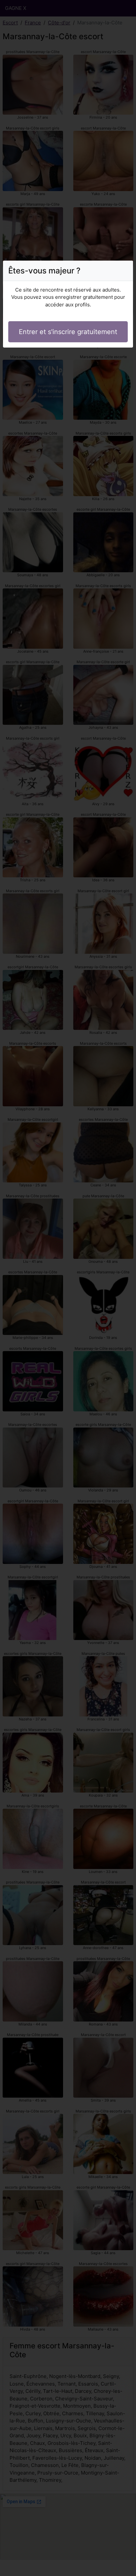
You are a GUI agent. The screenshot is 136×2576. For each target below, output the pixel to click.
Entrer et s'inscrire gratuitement (68, 332)
